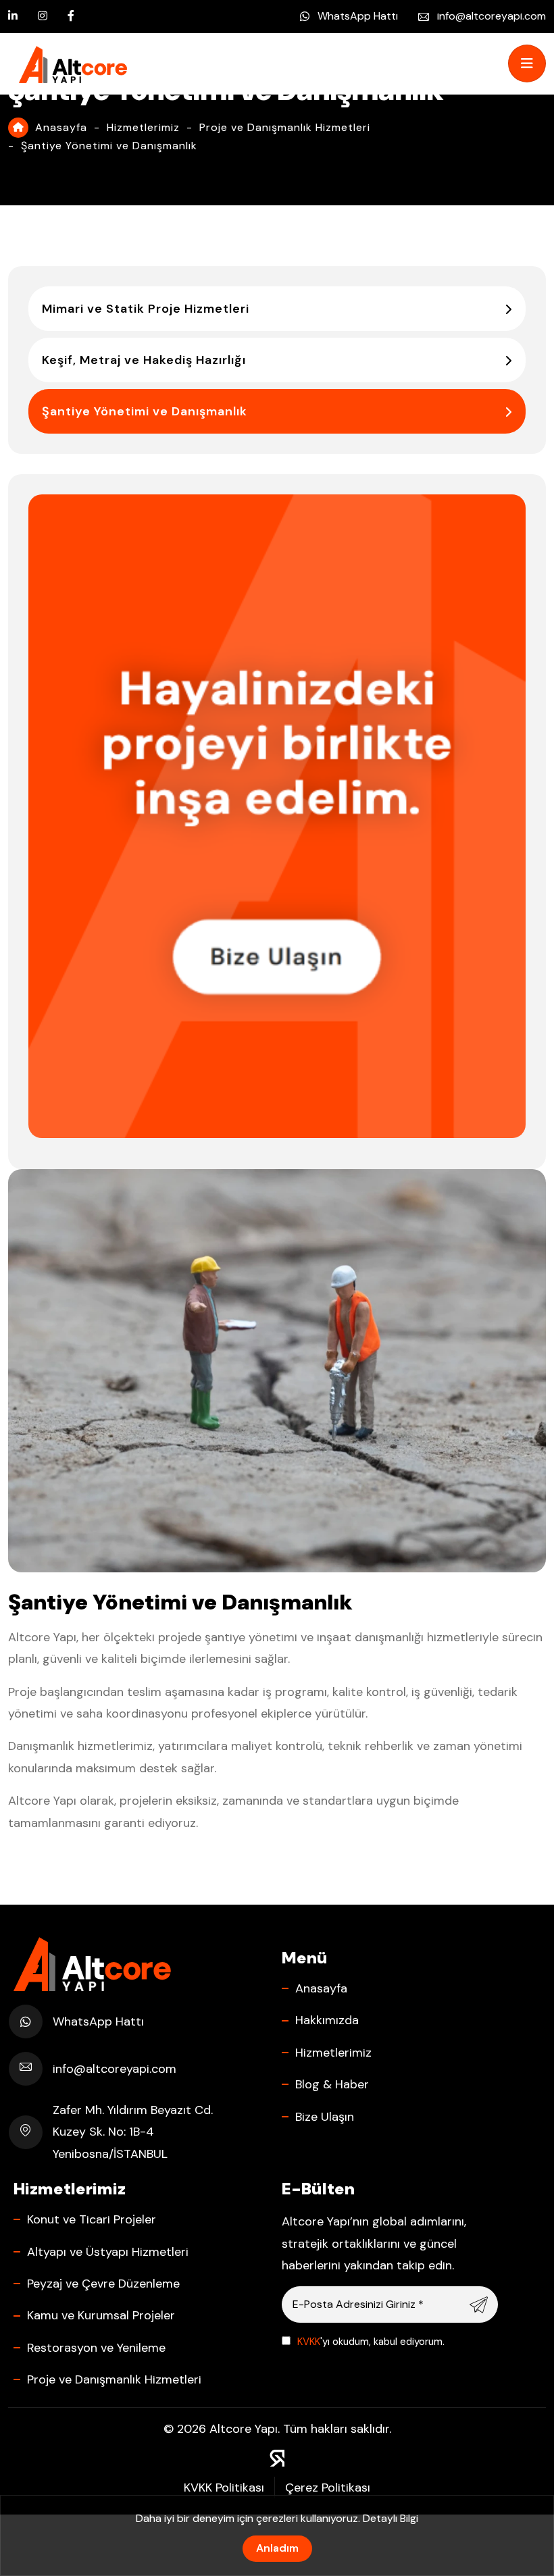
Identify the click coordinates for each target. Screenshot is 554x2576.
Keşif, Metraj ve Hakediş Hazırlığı (144, 360)
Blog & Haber (332, 2084)
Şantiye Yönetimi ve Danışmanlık (145, 411)
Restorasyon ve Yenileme (96, 2348)
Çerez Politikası (328, 2488)
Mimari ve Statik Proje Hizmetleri (146, 309)
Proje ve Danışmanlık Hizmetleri (285, 127)
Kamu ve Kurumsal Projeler (101, 2315)
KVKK (309, 2342)
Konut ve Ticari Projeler (92, 2219)
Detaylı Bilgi (391, 2518)
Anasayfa (61, 127)
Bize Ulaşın (325, 2117)
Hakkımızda (327, 2020)
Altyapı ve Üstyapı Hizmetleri (108, 2252)
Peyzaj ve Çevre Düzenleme (103, 2284)
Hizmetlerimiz (143, 127)
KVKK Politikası (224, 2488)
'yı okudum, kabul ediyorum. (371, 2342)
